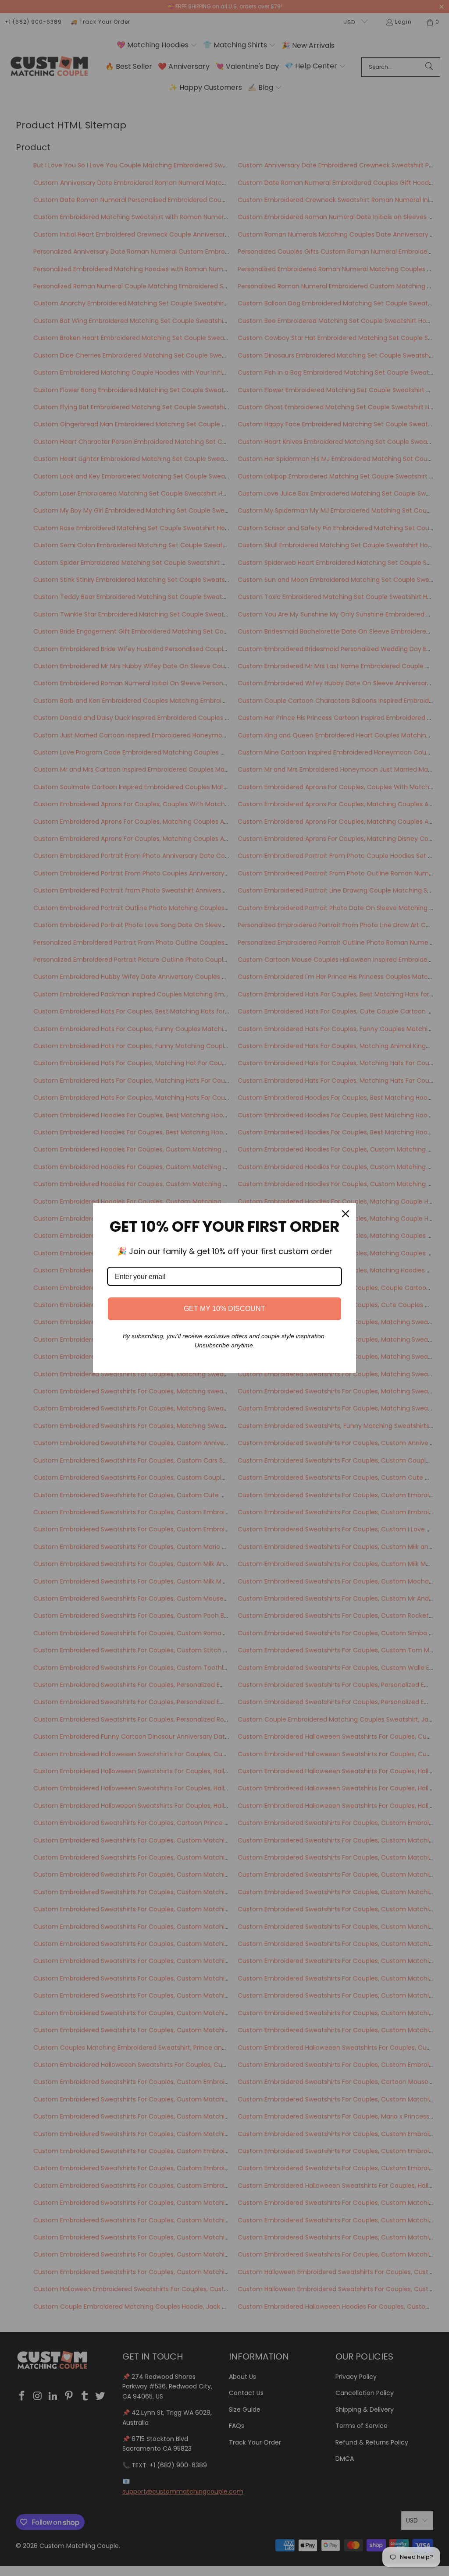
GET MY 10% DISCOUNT (224, 1309)
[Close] (346, 1214)
